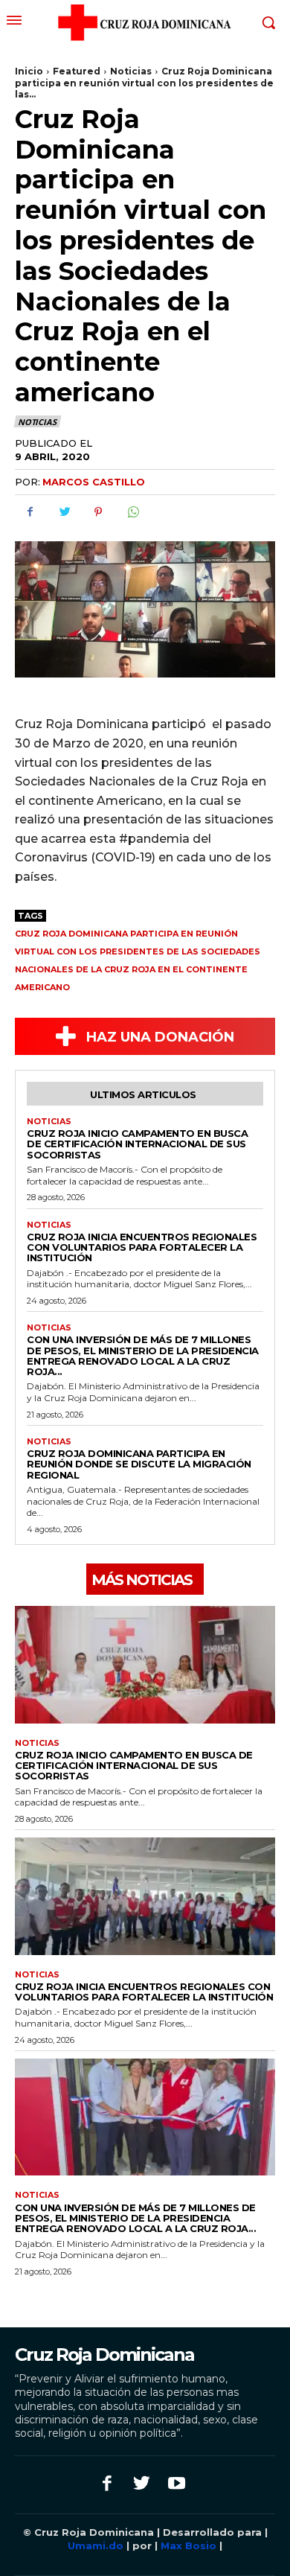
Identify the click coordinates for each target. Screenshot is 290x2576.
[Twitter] (64, 512)
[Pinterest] (98, 512)
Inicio (29, 71)
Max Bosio (188, 2545)
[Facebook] (30, 512)
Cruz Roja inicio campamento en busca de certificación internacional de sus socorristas (137, 1144)
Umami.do (97, 2545)
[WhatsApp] (132, 512)
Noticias (131, 71)
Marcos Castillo (94, 482)
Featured (77, 71)
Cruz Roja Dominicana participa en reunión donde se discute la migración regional (139, 1464)
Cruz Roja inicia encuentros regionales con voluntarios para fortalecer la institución (142, 1247)
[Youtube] (177, 2485)
